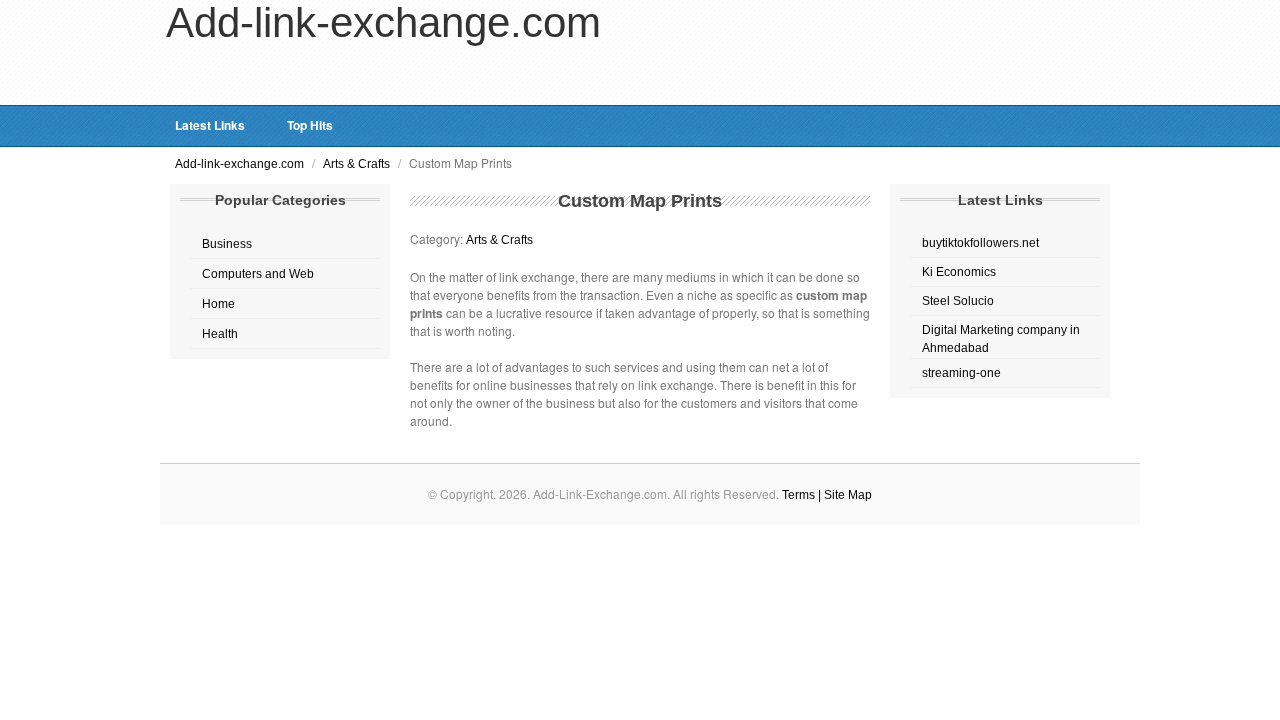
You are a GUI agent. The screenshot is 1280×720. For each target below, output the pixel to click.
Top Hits (310, 125)
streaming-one (961, 373)
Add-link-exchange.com (241, 164)
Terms (800, 495)
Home (218, 304)
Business (227, 244)
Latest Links (210, 125)
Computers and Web (258, 274)
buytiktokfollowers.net (980, 243)
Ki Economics (959, 272)
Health (220, 334)
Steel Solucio (958, 301)
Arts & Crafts (358, 164)
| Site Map (845, 495)
